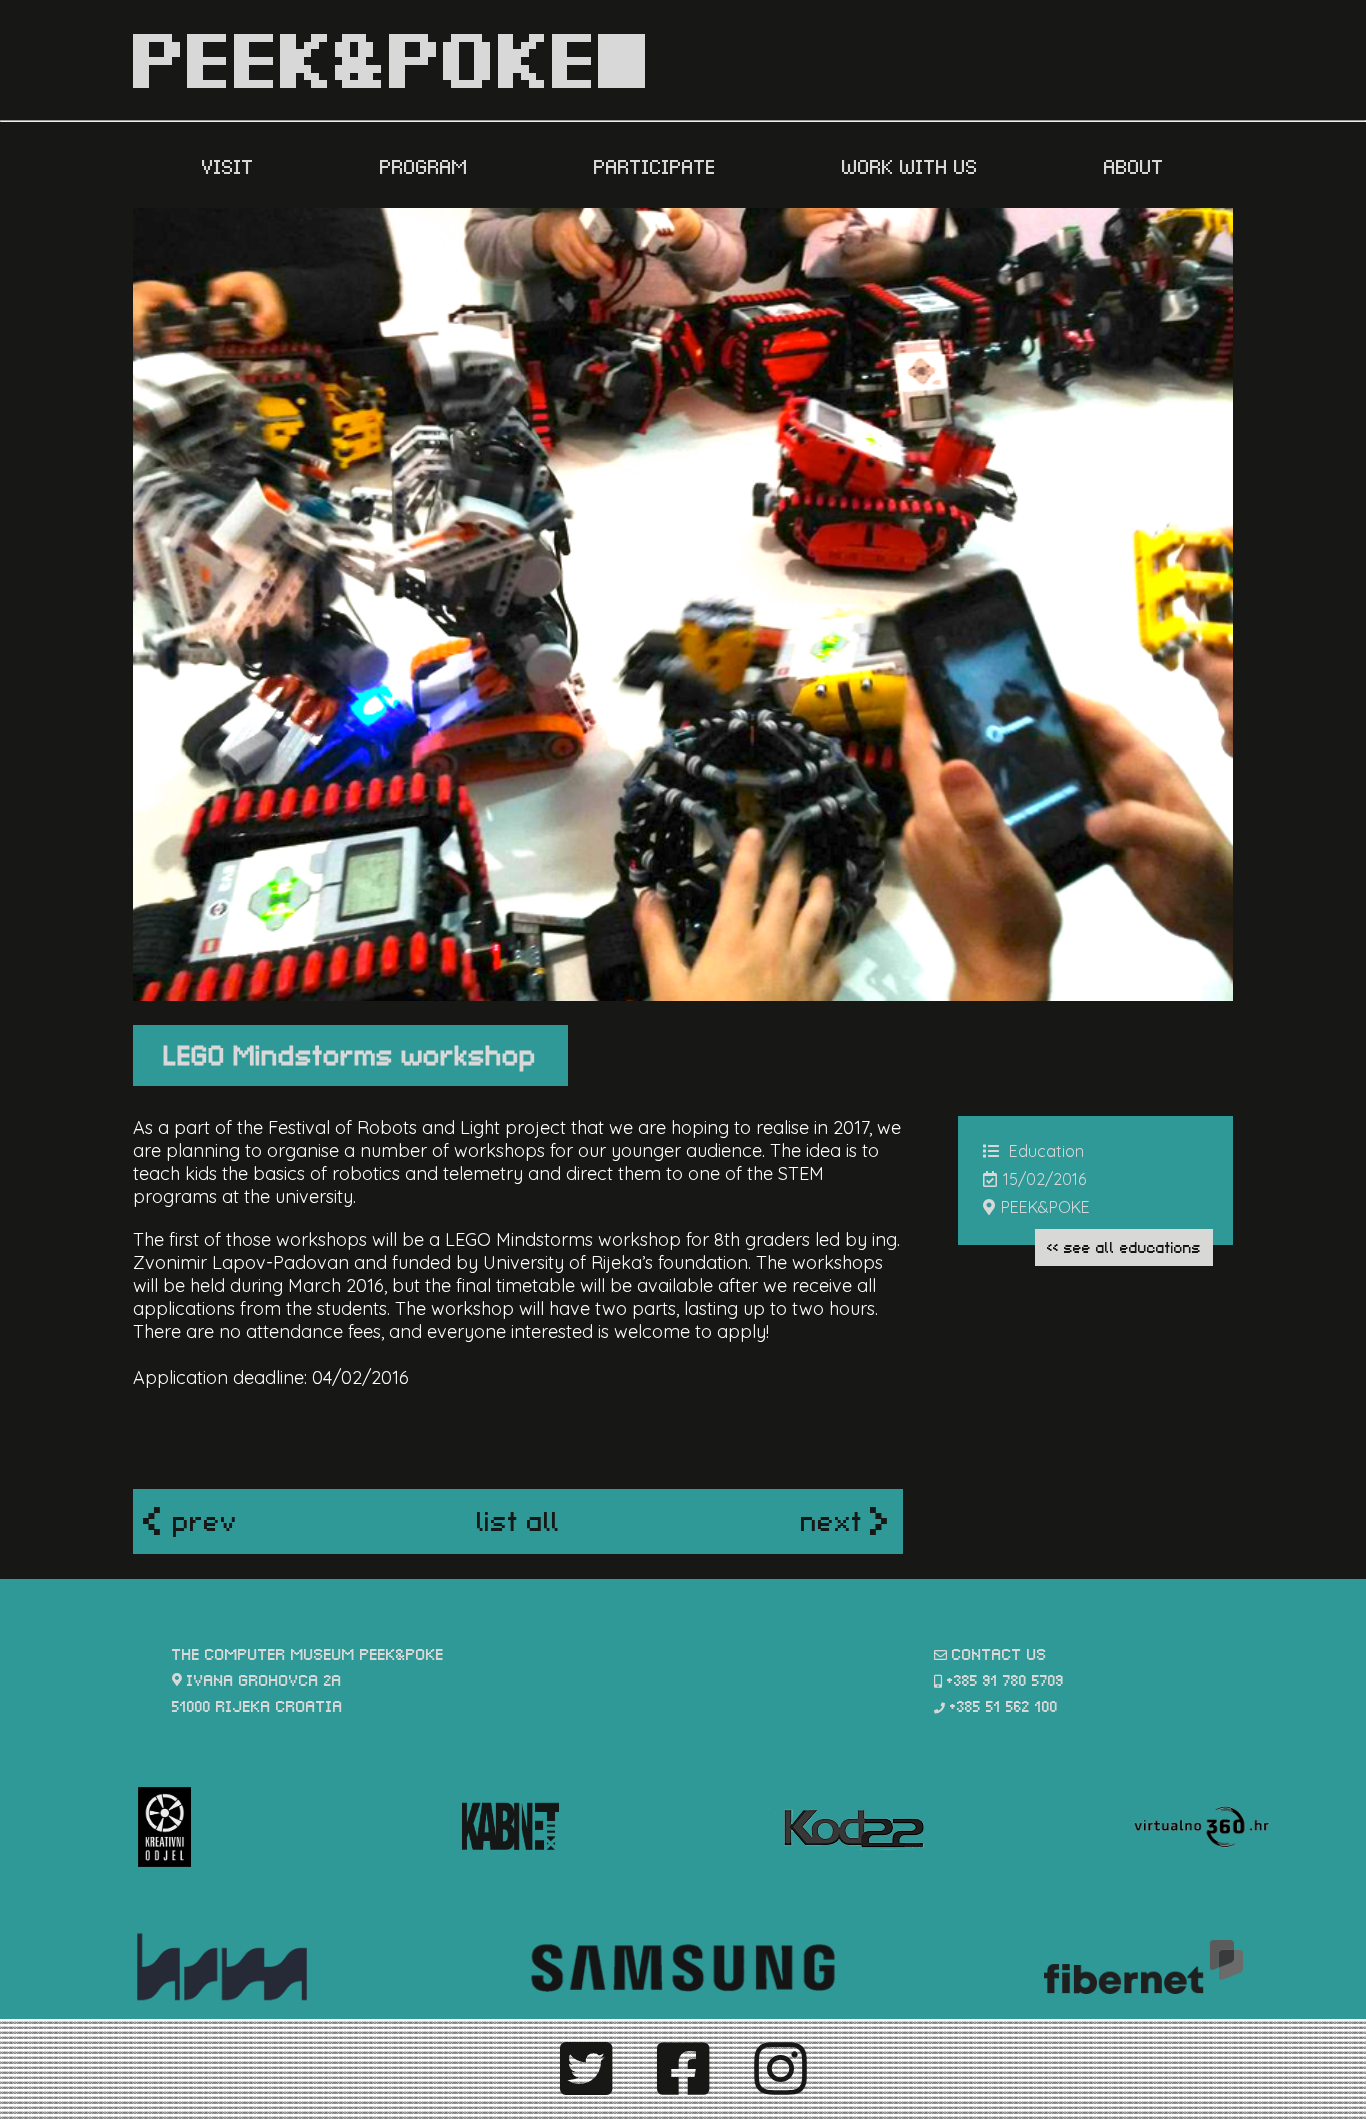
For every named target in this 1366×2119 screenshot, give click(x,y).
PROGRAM (427, 165)
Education (1046, 1151)
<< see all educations (1124, 1246)
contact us (999, 1652)
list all (518, 1519)
